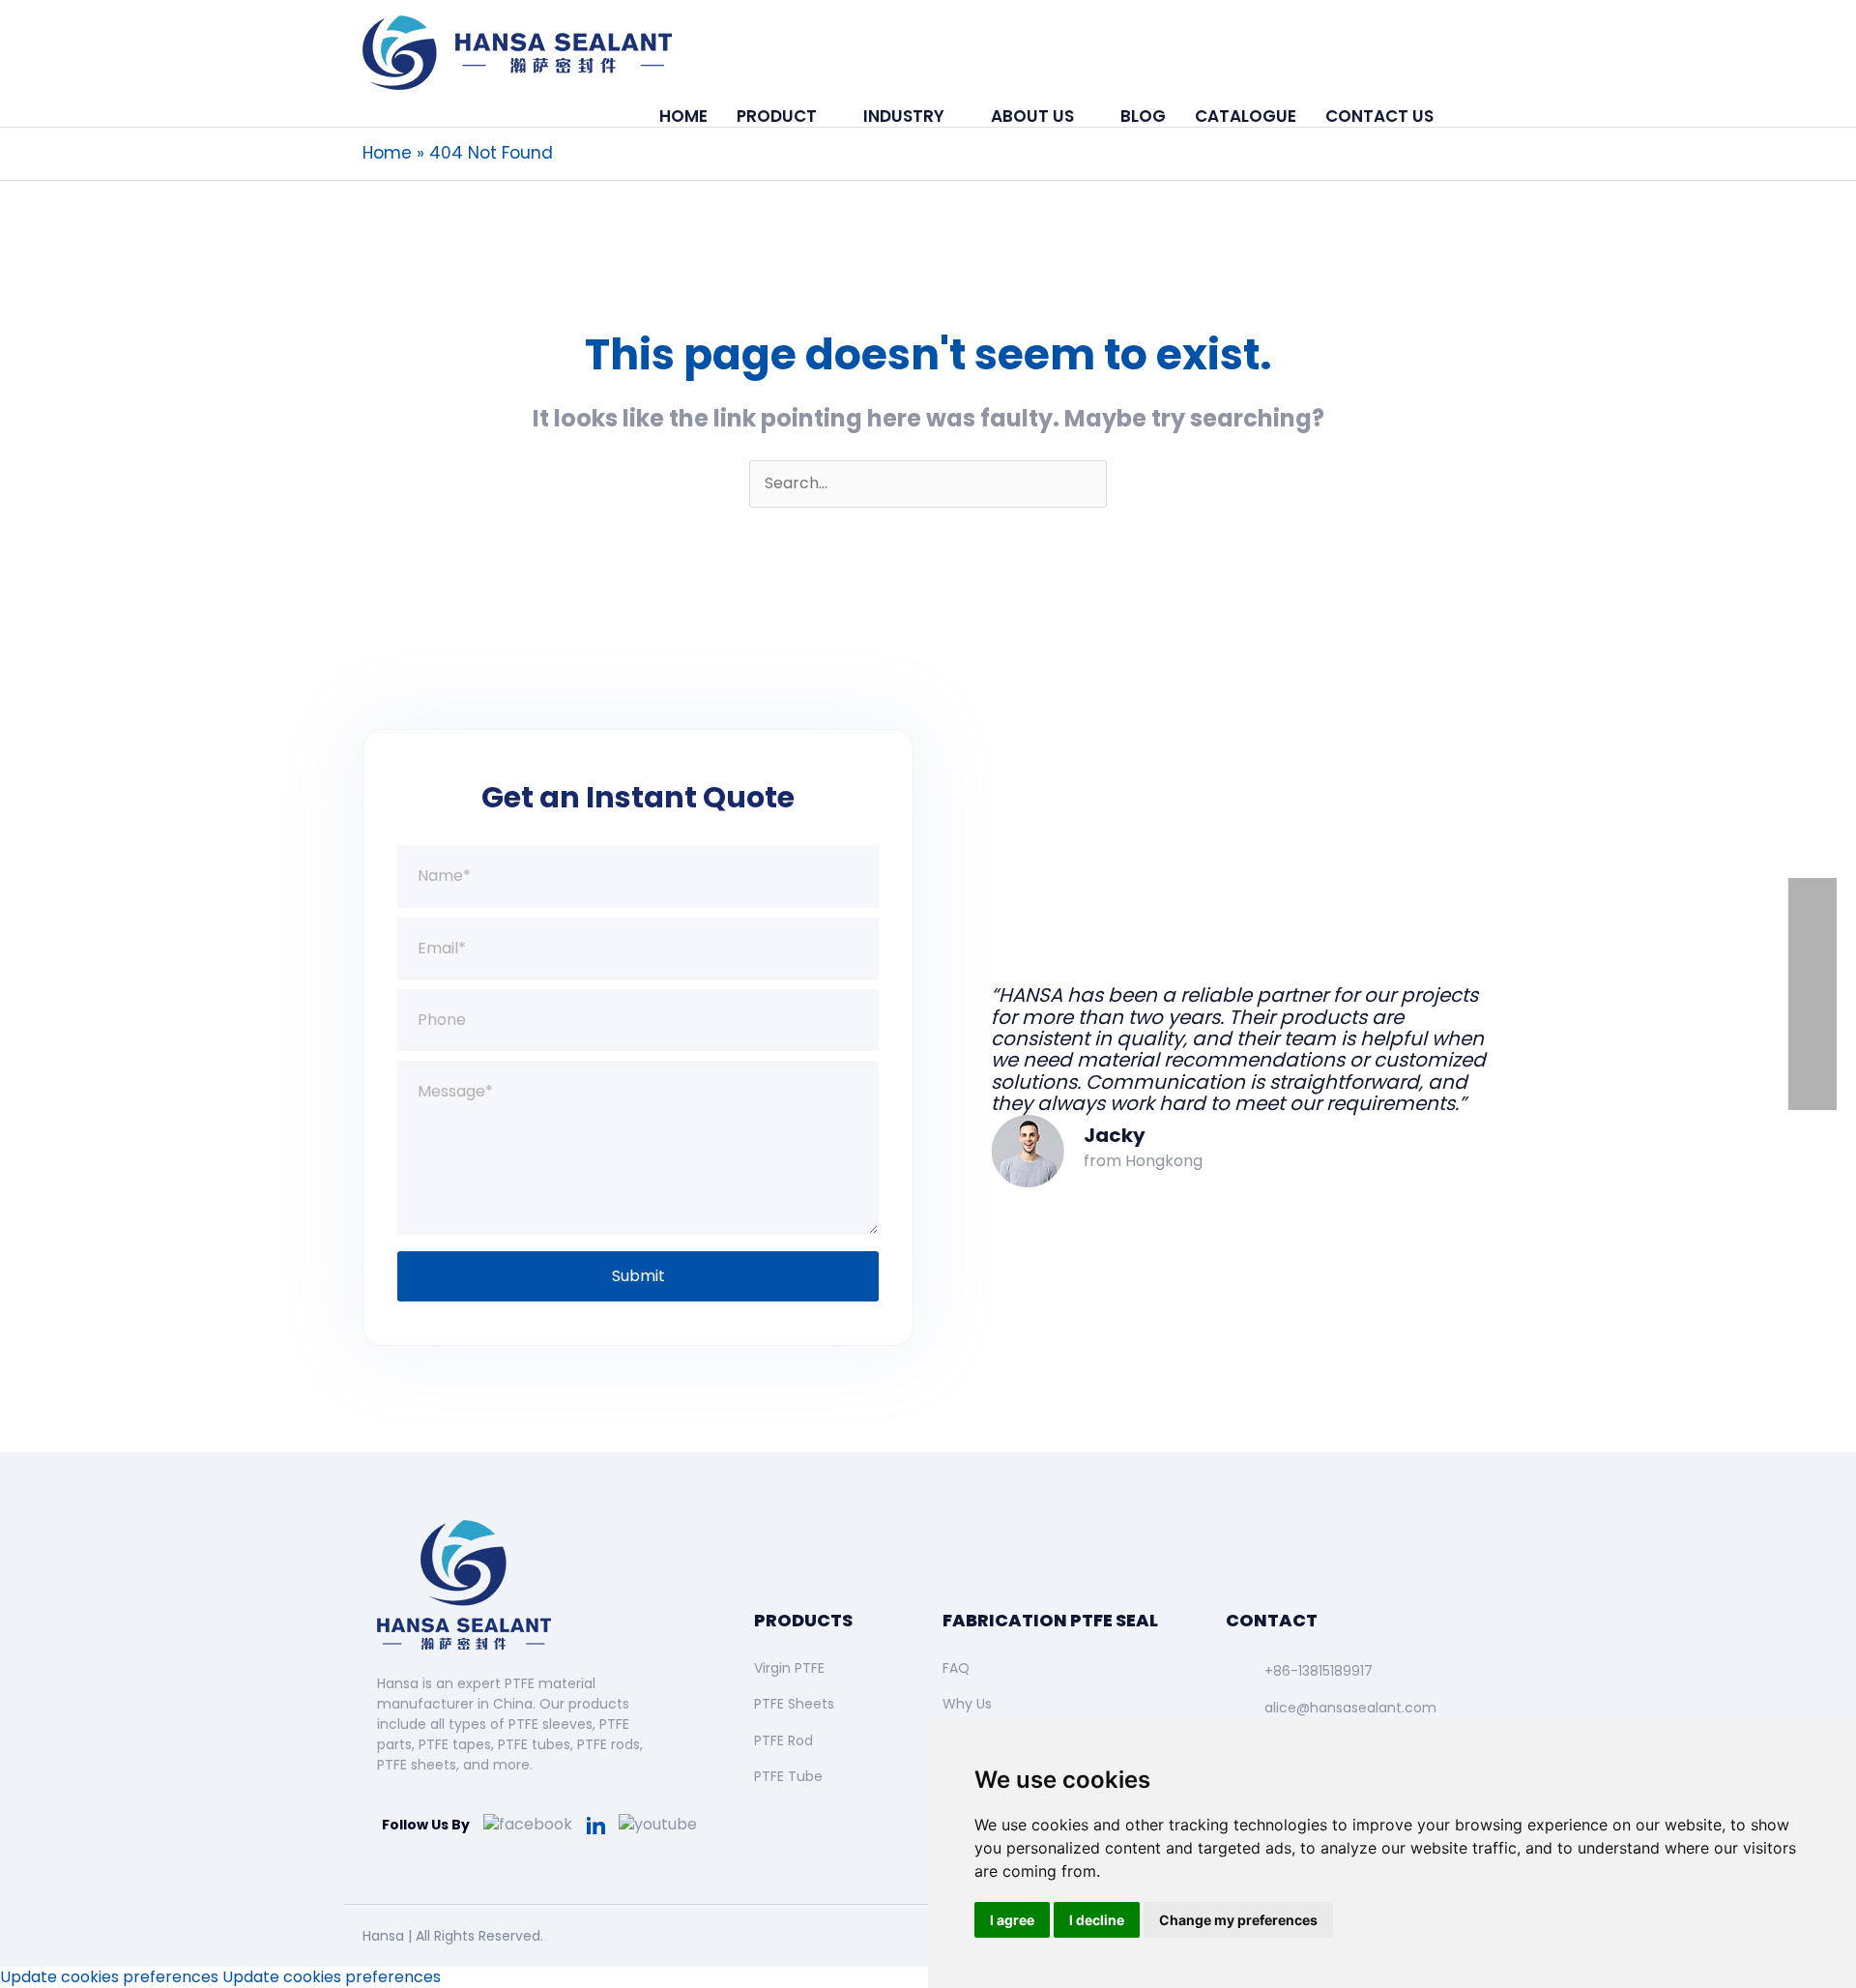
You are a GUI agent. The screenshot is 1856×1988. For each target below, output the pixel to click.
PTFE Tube (788, 1776)
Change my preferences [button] (1238, 1920)
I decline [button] (1097, 1920)
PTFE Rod (783, 1740)
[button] (1471, 116)
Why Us (967, 1704)
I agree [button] (1012, 1920)
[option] (1218, 1037)
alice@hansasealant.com (1350, 1708)
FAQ (956, 1668)
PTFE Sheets (794, 1704)
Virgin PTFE (789, 1668)
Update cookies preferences (109, 1977)
